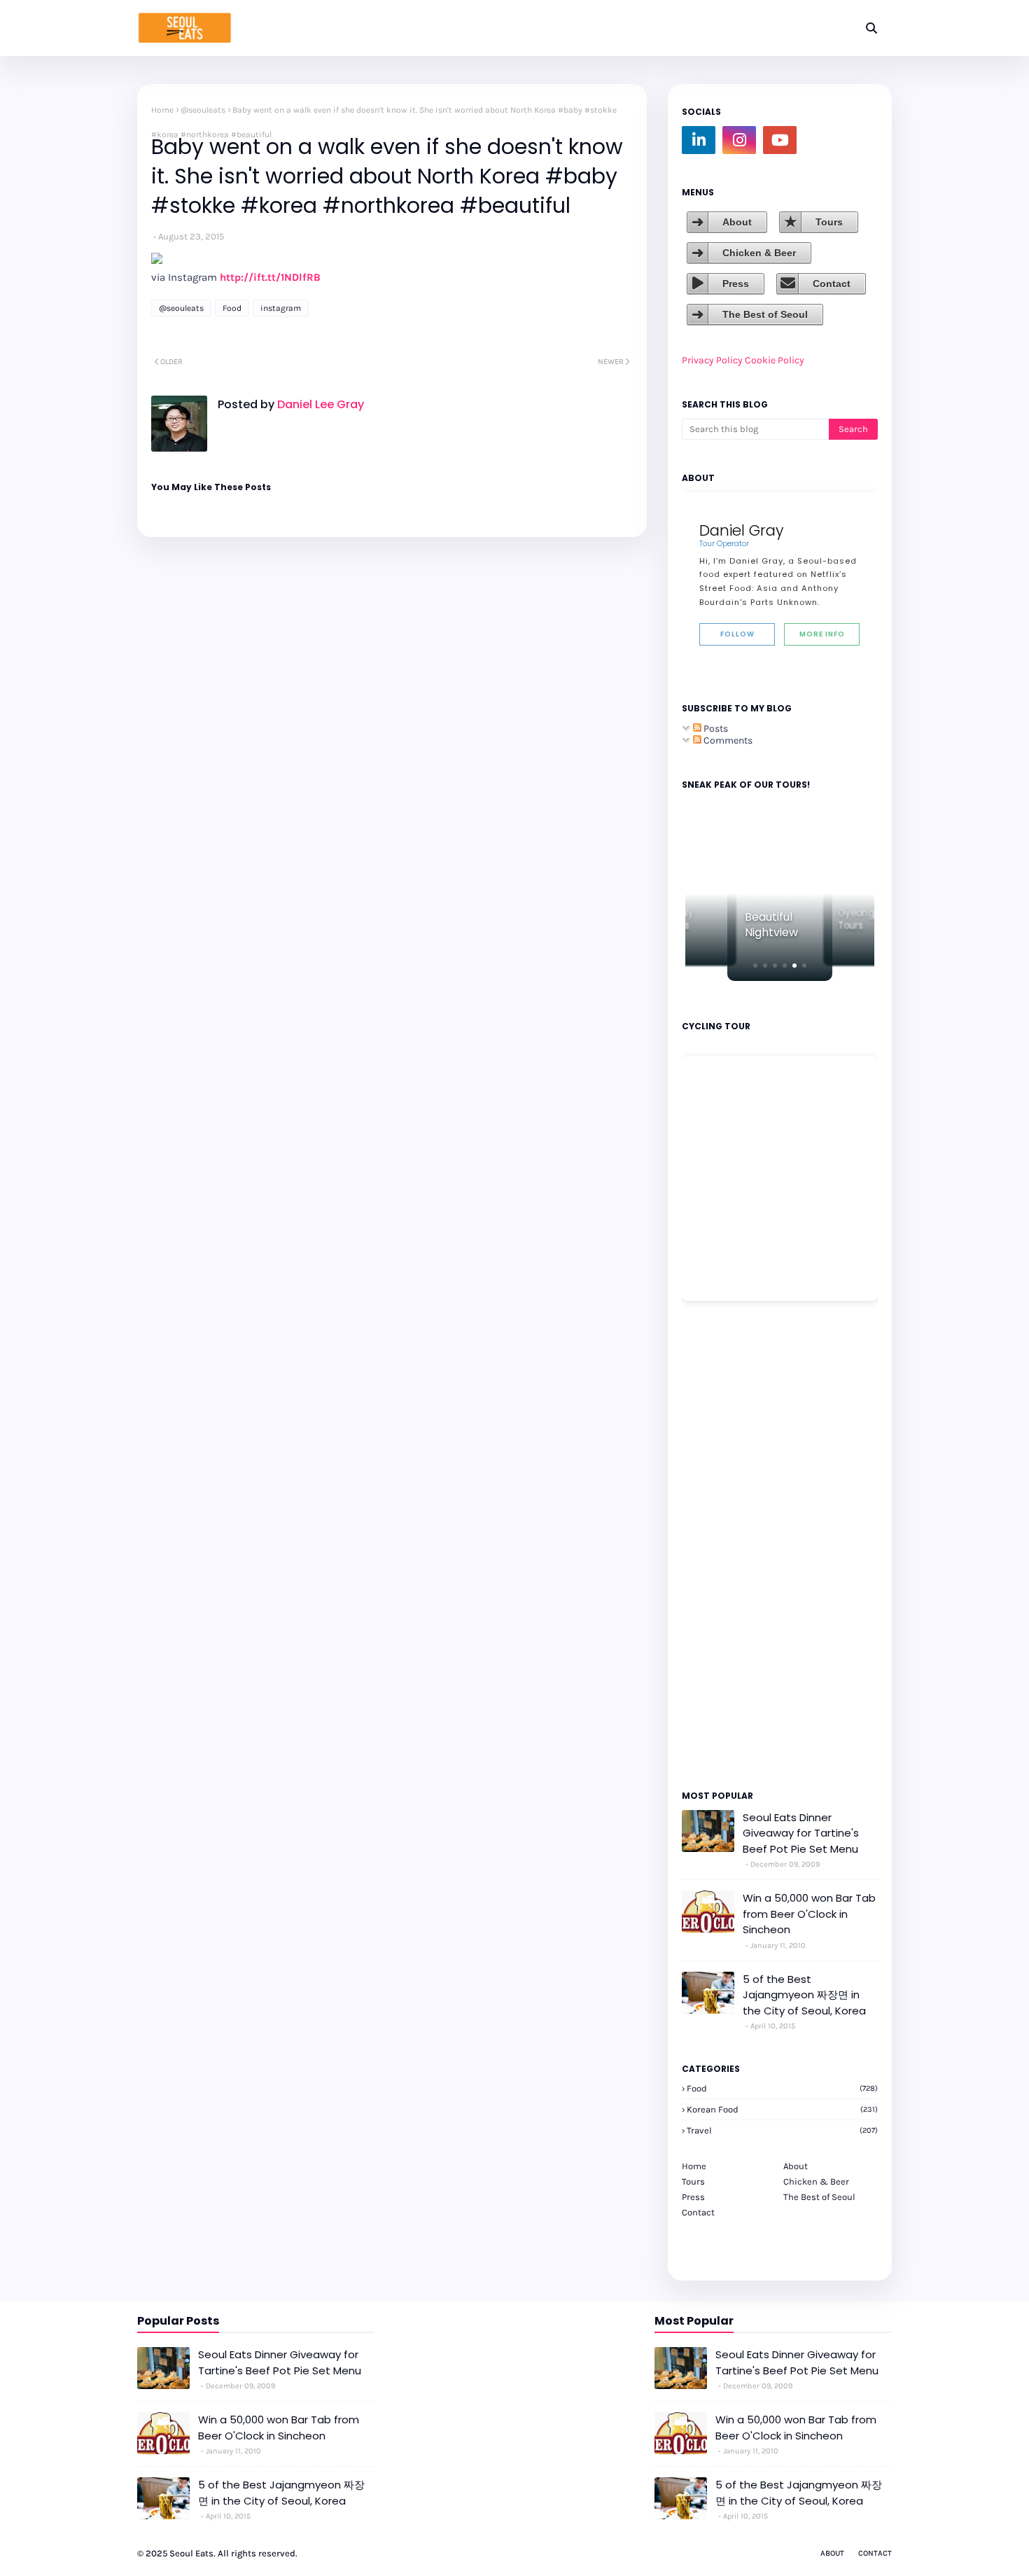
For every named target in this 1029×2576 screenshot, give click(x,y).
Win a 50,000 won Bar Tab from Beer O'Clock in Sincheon (809, 1914)
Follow (737, 634)
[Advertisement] (724, 1545)
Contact (832, 284)
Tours (829, 222)
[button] (755, 966)
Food (232, 308)
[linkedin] (699, 140)
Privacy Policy (712, 360)
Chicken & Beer (759, 253)
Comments (727, 740)
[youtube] (780, 140)
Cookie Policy (775, 360)
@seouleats (203, 110)
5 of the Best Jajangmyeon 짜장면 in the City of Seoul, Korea (804, 1995)
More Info (822, 634)
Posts (715, 729)
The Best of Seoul (765, 314)
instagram (281, 308)
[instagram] (739, 140)
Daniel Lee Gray (319, 404)
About (737, 222)
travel (782, 2130)
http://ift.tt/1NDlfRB (270, 277)
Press (736, 284)
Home (162, 110)
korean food (782, 2109)
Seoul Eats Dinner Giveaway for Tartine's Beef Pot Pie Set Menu (801, 1833)
